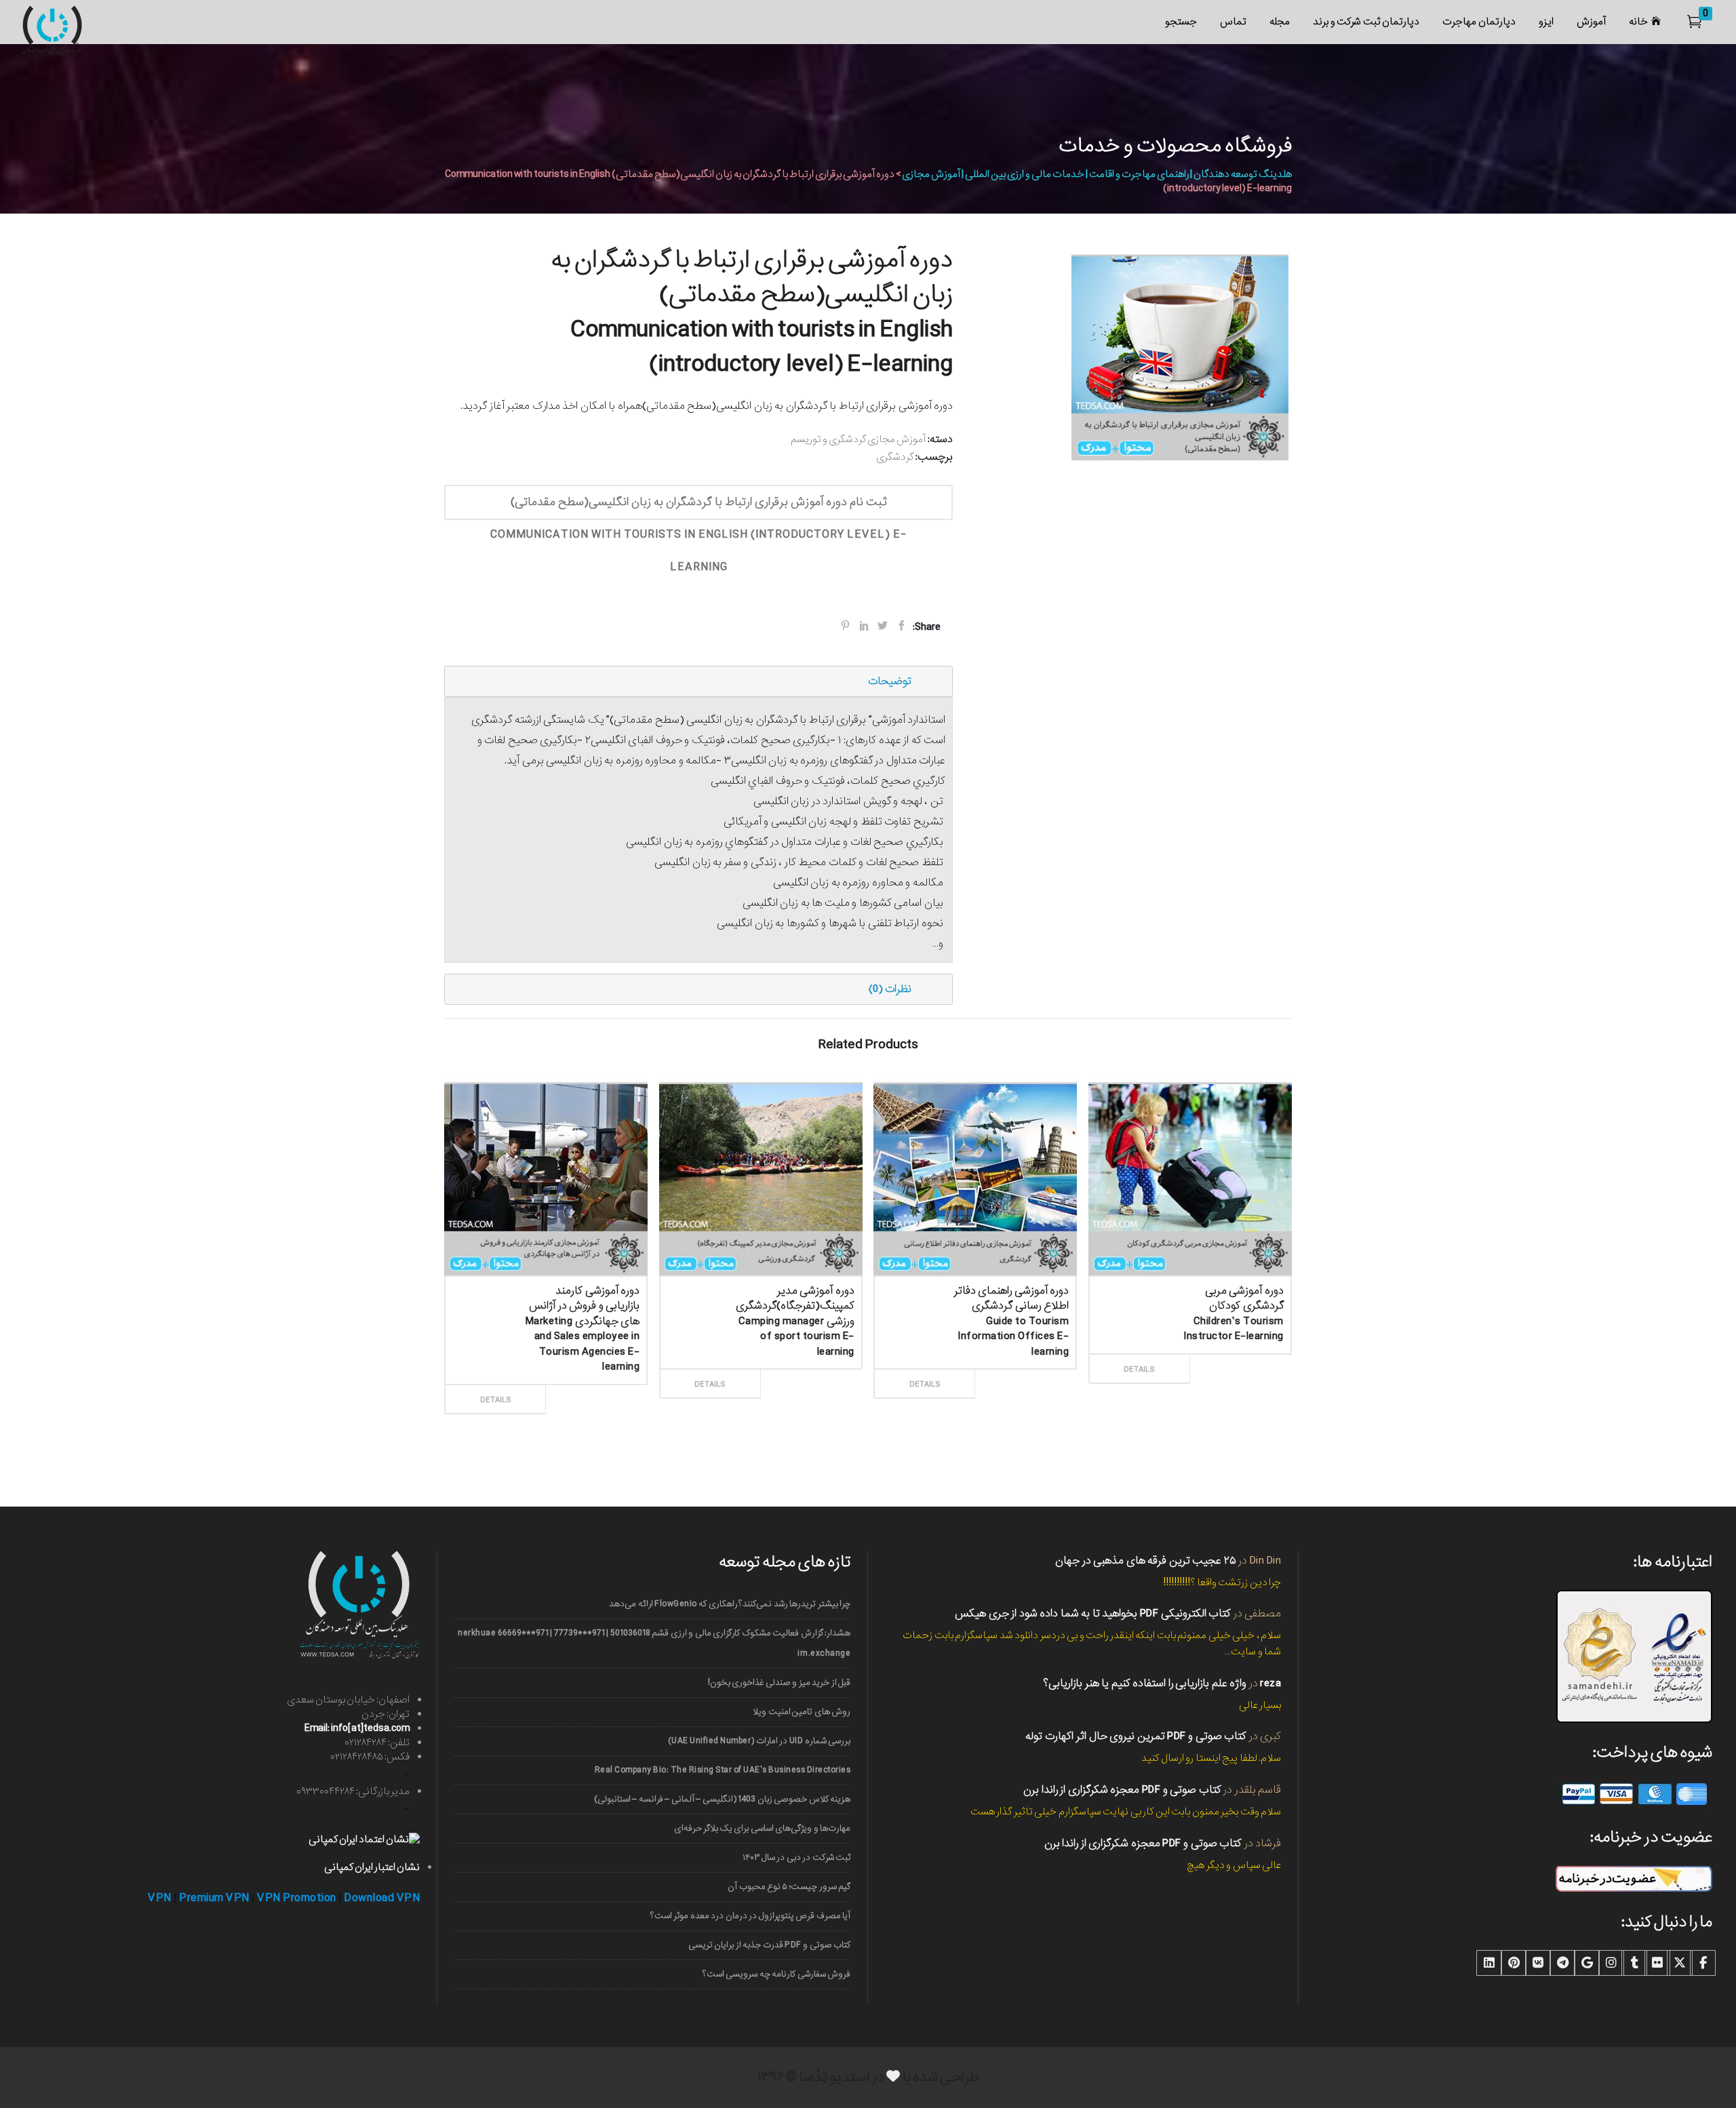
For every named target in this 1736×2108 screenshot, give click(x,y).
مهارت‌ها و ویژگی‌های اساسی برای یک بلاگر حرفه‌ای (762, 1828)
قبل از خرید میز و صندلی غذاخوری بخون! (779, 1683)
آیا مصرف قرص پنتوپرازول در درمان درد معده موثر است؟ (750, 1916)
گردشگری (895, 457)
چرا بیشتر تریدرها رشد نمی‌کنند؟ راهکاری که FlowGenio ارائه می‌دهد (730, 1604)
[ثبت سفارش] (593, 1385)
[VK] (1538, 1963)
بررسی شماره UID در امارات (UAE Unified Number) (759, 1741)
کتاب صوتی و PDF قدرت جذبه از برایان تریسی (769, 1945)
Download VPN (382, 1898)
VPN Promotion (297, 1898)
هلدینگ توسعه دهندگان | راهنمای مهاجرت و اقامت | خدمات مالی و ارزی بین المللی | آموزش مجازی (1097, 174)
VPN (160, 1898)
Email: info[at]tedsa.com (357, 1728)
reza (1270, 1683)
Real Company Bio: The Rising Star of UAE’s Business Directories (723, 1770)
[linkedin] (1489, 1963)
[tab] (698, 681)
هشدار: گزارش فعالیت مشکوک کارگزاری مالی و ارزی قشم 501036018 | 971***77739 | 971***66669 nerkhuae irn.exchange (654, 1643)
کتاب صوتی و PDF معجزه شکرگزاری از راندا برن (1122, 1790)
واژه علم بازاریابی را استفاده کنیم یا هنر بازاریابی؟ (1145, 1683)
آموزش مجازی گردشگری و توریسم (858, 439)
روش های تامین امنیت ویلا (802, 1712)
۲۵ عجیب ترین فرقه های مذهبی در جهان (1146, 1560)
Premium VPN (214, 1898)
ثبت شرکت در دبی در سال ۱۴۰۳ (796, 1857)
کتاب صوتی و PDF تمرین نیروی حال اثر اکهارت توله (1136, 1736)
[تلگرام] (1562, 1963)
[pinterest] (1514, 1963)
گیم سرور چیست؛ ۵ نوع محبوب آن (789, 1887)
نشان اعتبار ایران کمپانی (372, 1867)
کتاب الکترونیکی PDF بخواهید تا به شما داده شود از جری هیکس (1093, 1613)
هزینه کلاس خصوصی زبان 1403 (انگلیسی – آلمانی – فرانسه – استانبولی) (722, 1799)
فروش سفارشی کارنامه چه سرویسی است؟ (776, 1974)
